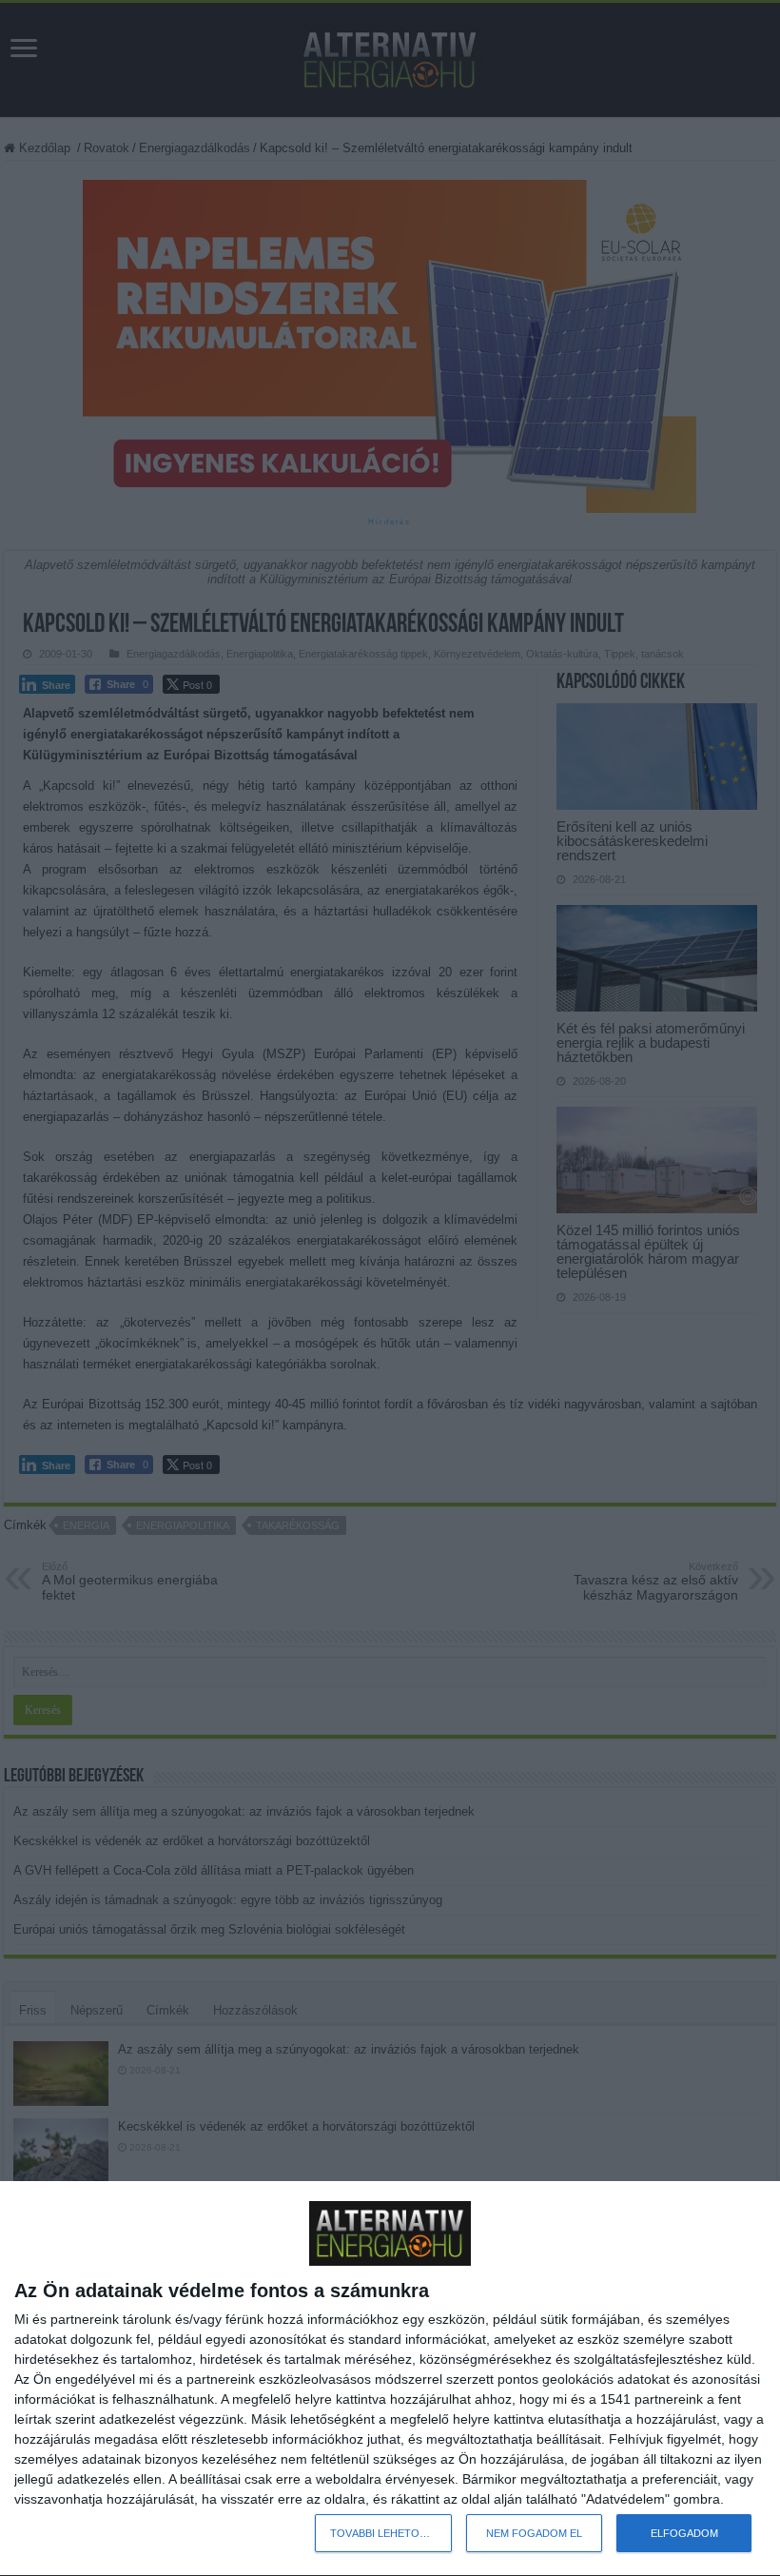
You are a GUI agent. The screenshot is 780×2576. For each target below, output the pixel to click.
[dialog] (390, 2379)
